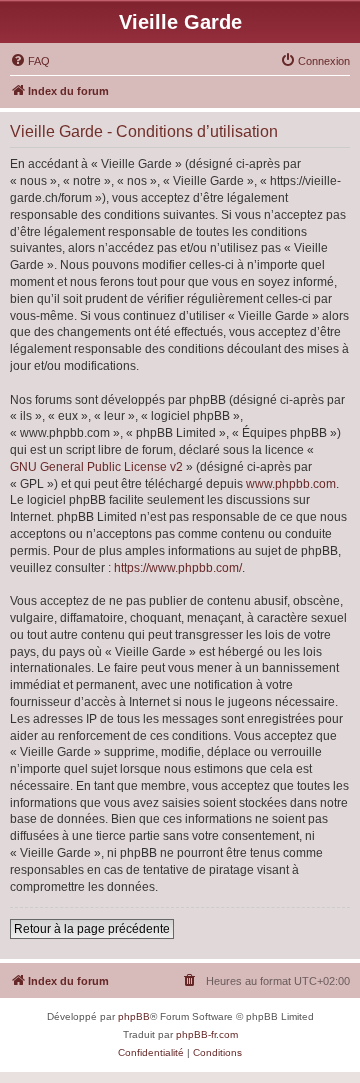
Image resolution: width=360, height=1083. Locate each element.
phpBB (134, 1016)
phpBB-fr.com (207, 1034)
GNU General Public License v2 (96, 467)
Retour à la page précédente (92, 929)
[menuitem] (30, 61)
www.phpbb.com (291, 484)
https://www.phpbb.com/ (178, 568)
